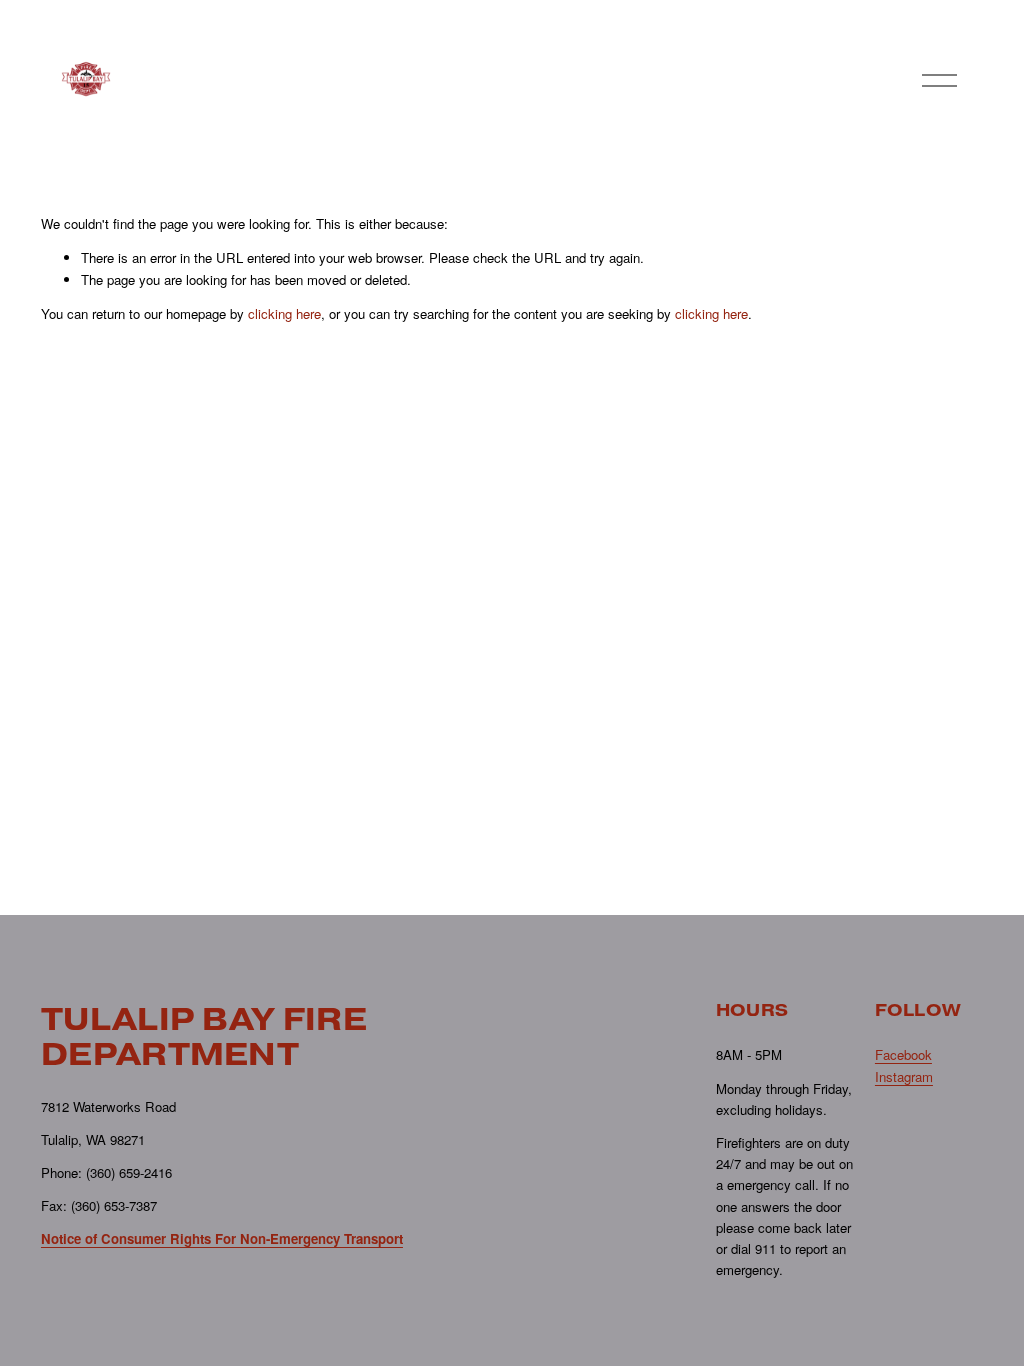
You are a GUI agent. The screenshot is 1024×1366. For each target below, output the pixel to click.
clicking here (284, 313)
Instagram (904, 1076)
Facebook (903, 1054)
